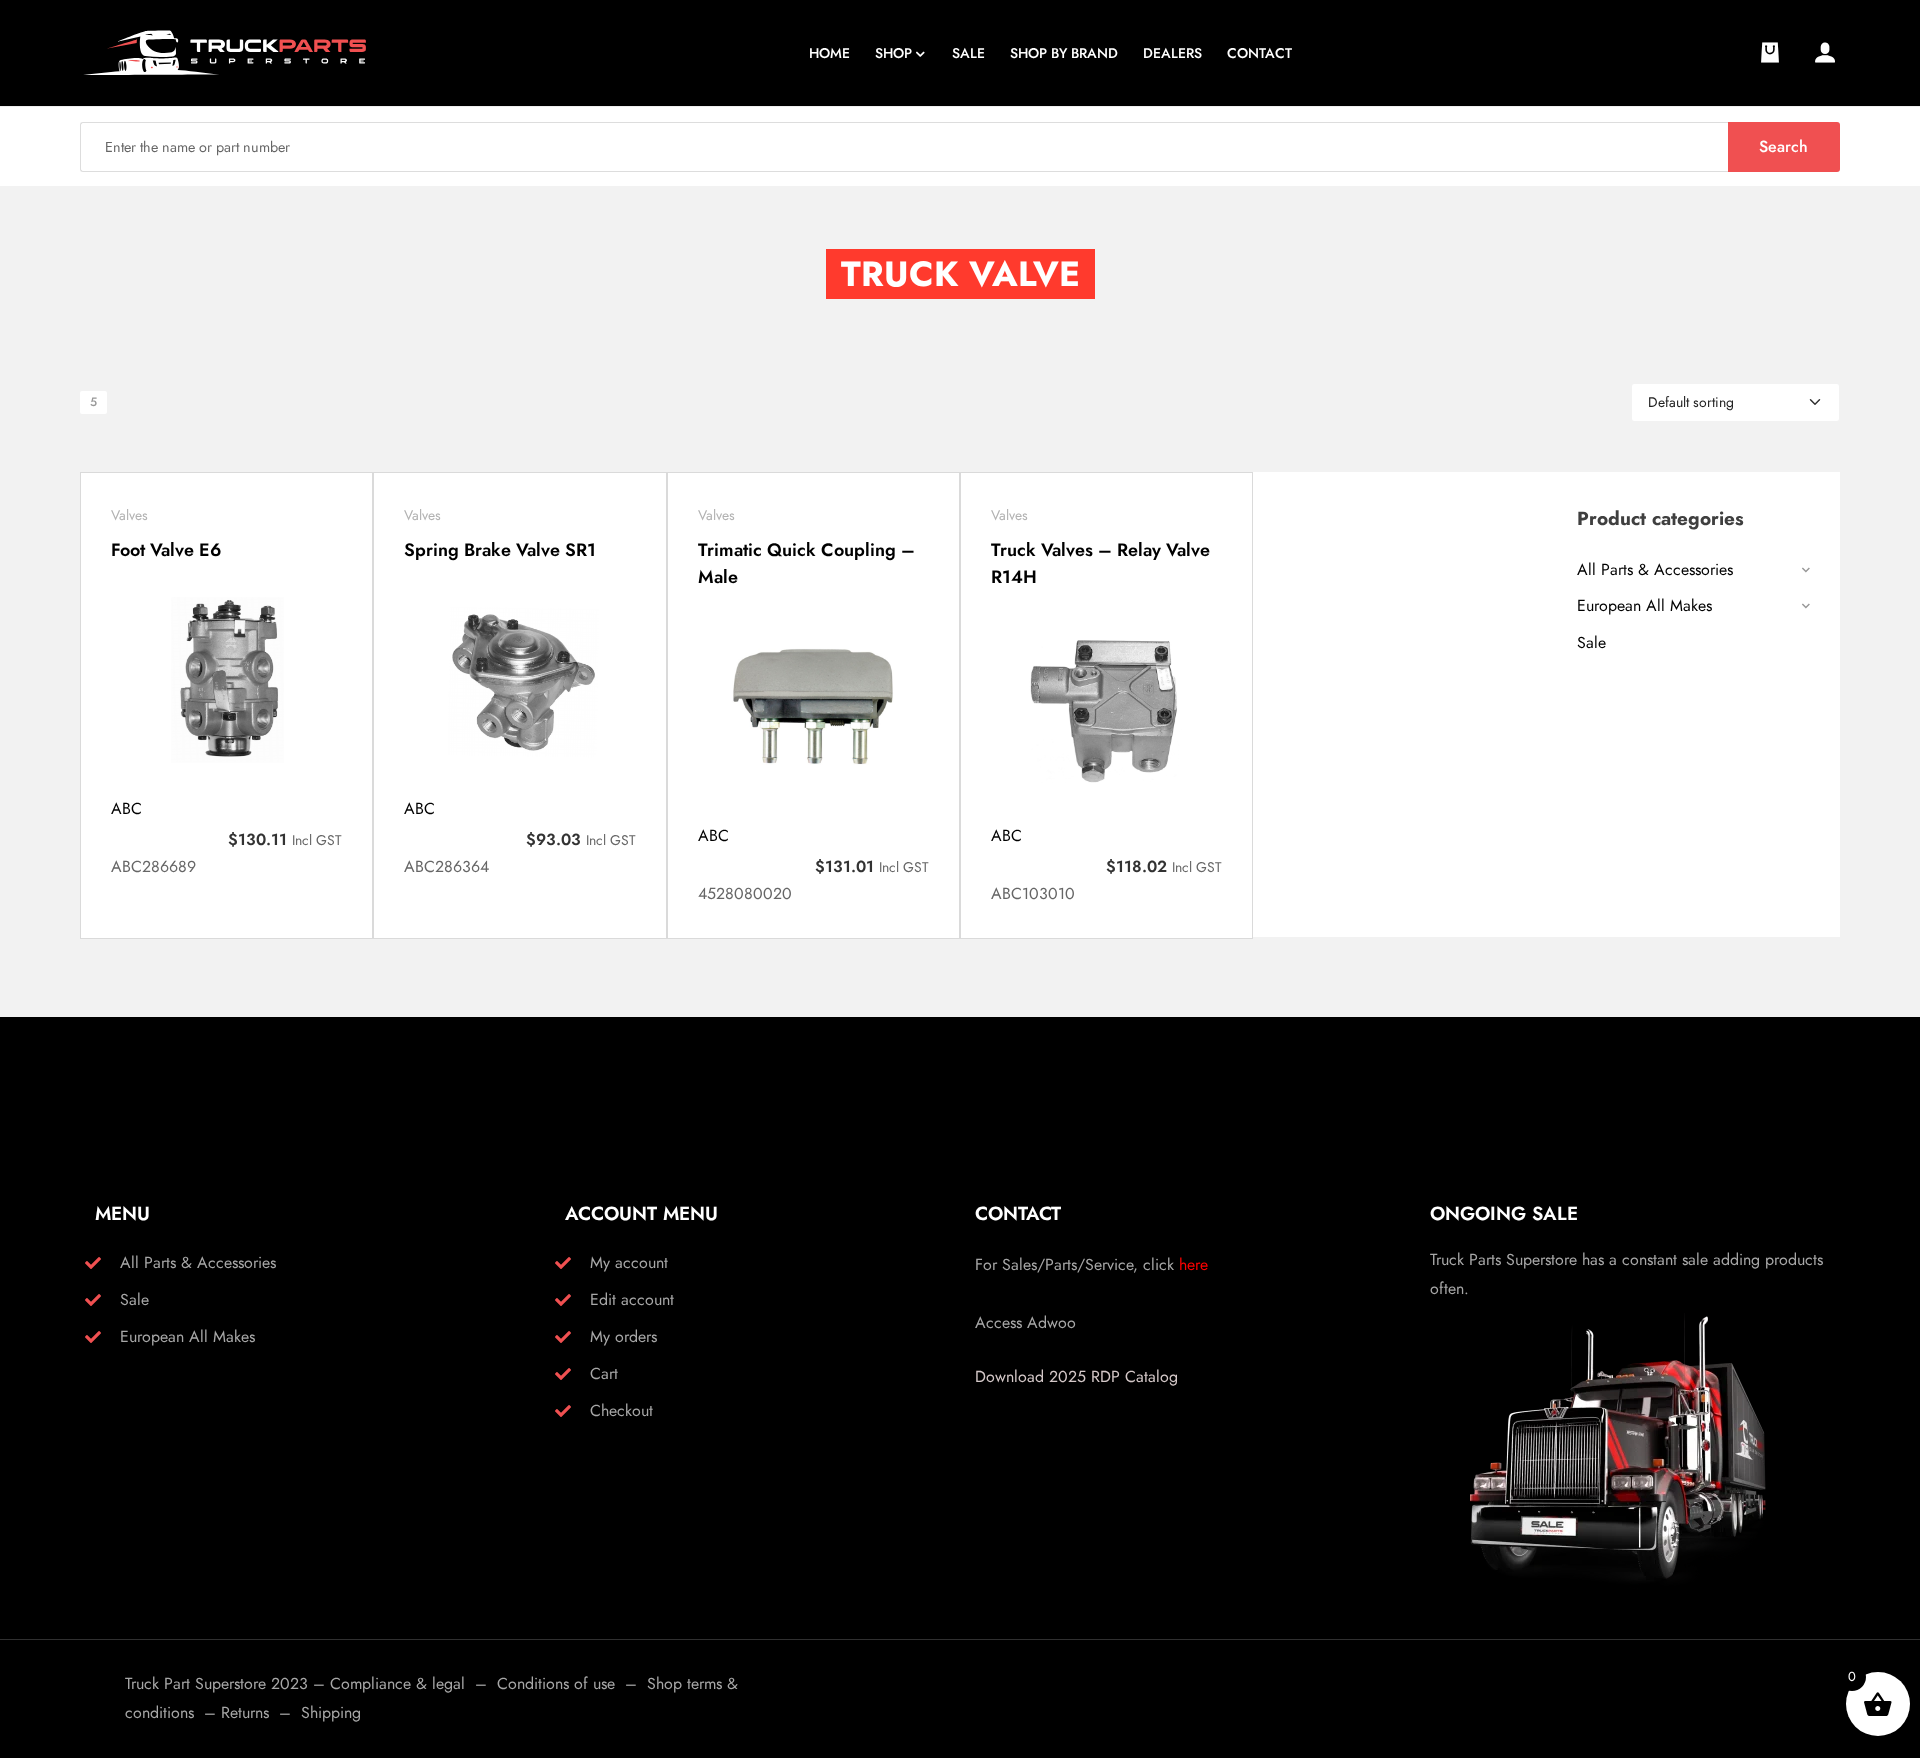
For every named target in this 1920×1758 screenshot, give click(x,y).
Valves (129, 515)
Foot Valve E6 (166, 550)
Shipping (331, 1712)
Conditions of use (556, 1683)
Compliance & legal (397, 1683)
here (1193, 1264)
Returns (245, 1712)
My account (629, 1262)
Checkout (621, 1410)
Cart (604, 1373)
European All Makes (1644, 605)
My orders (623, 1336)
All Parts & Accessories (1655, 569)
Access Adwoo (1025, 1322)
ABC (126, 808)
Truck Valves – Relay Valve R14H (1100, 563)
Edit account (632, 1299)
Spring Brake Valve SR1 (500, 550)
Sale (1591, 642)
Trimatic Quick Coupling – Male (806, 563)
